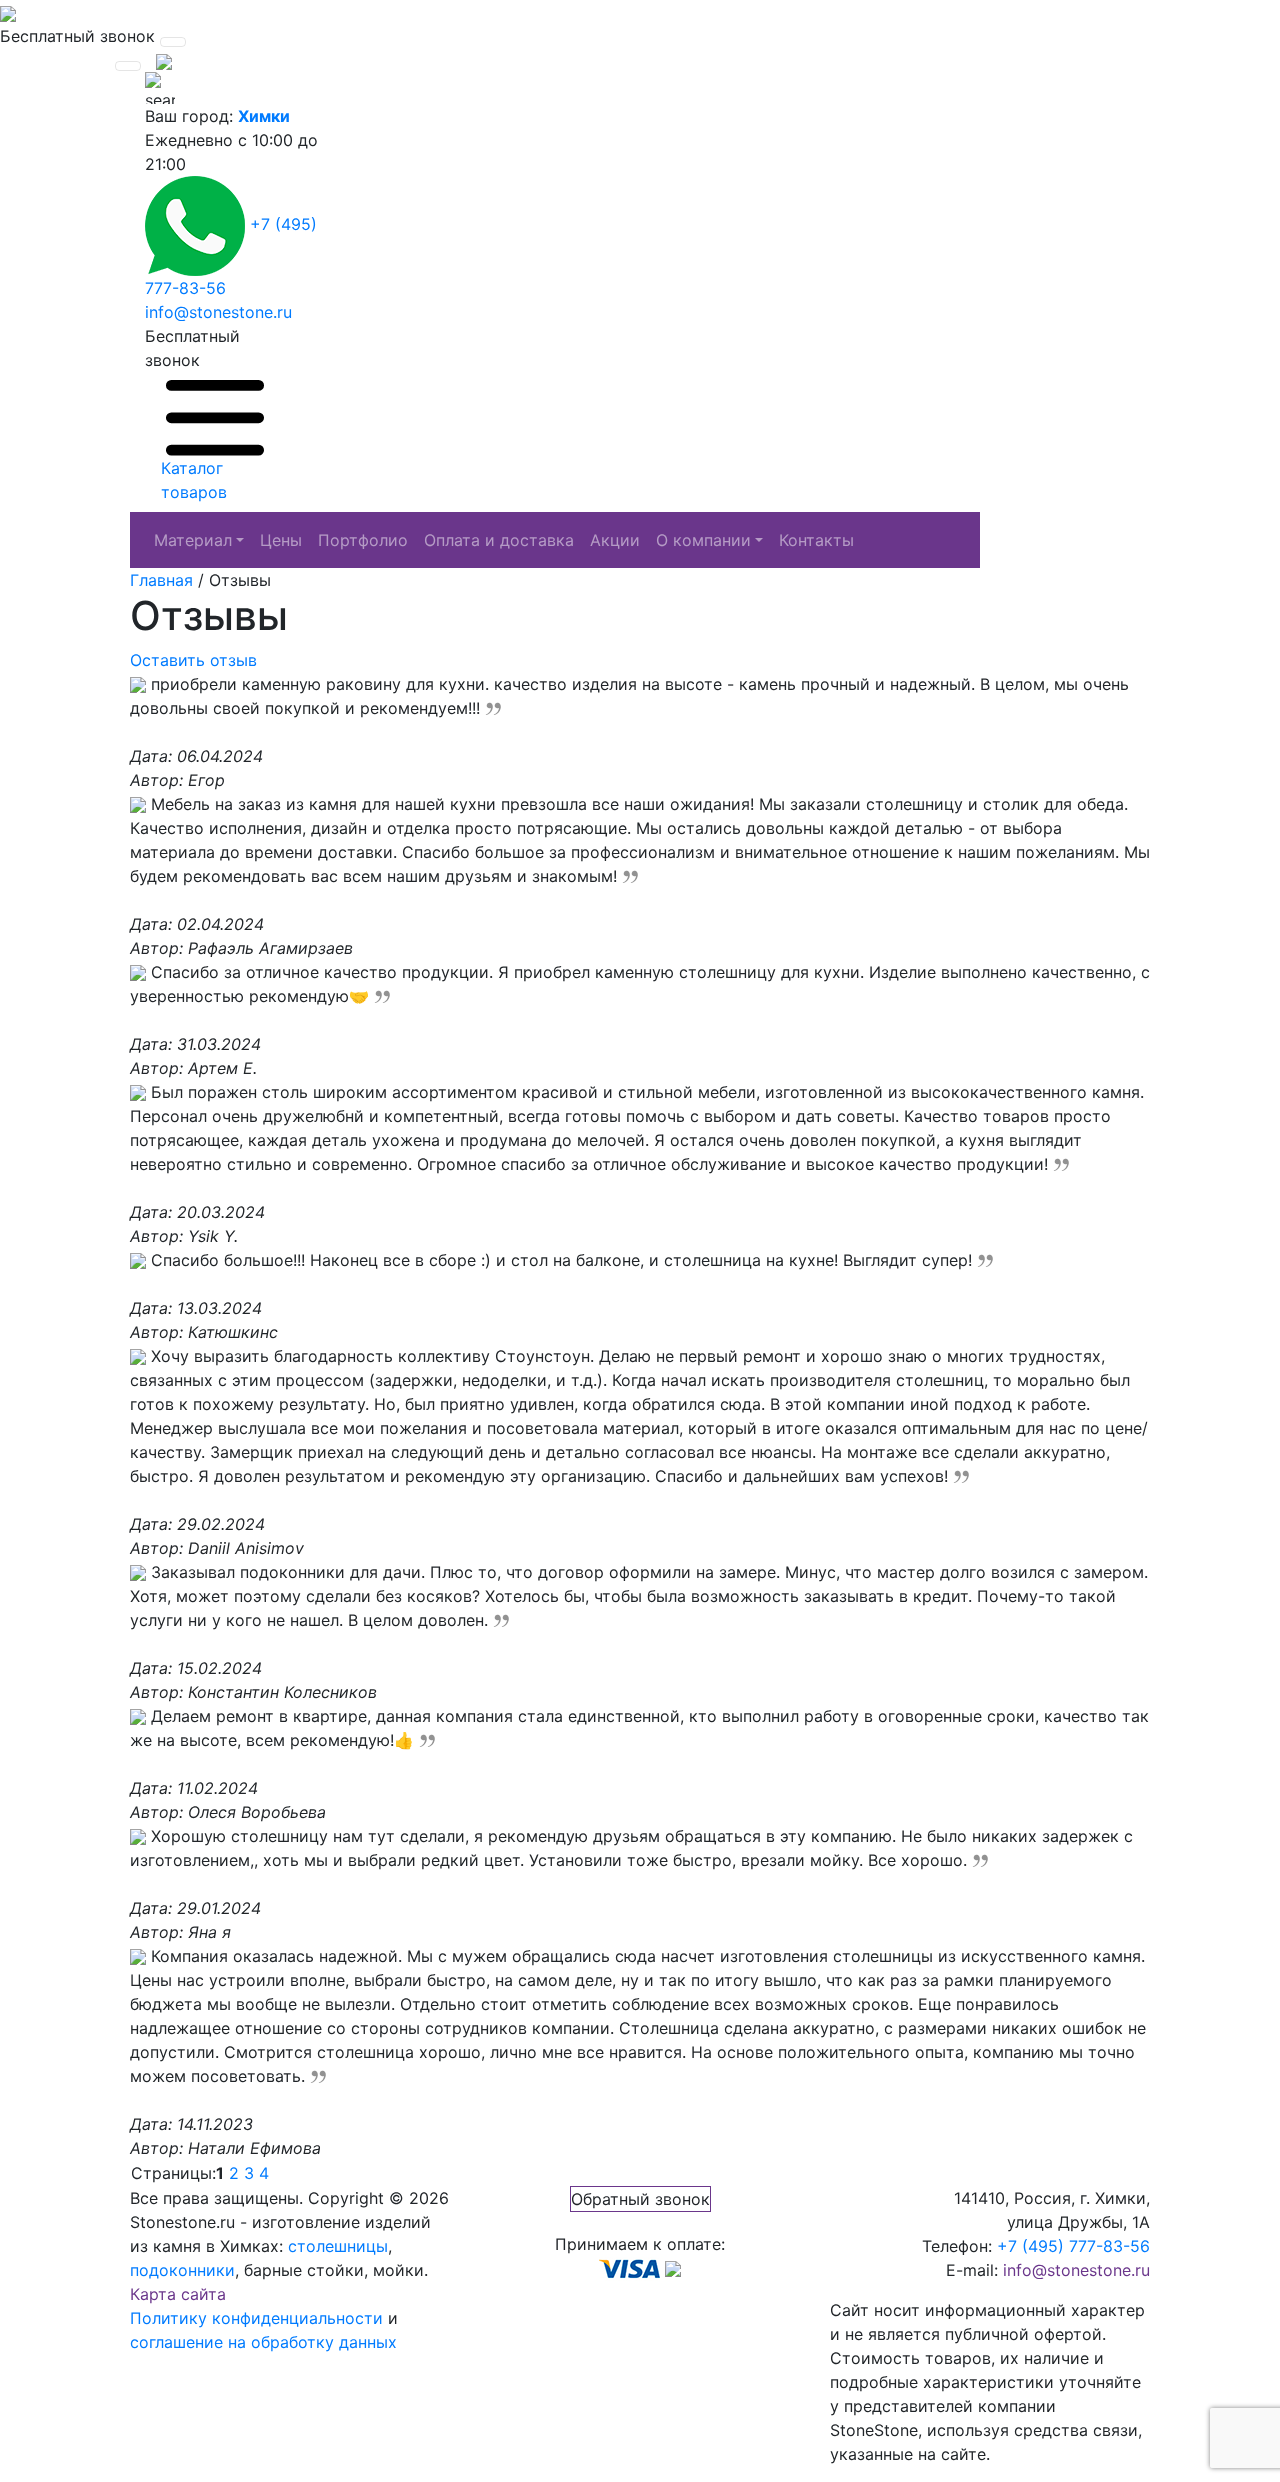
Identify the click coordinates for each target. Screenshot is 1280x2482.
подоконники (182, 2270)
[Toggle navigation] (173, 42)
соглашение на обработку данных (263, 2342)
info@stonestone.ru (218, 312)
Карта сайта (178, 2294)
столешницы (338, 2246)
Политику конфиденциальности (256, 2318)
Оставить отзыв (193, 660)
